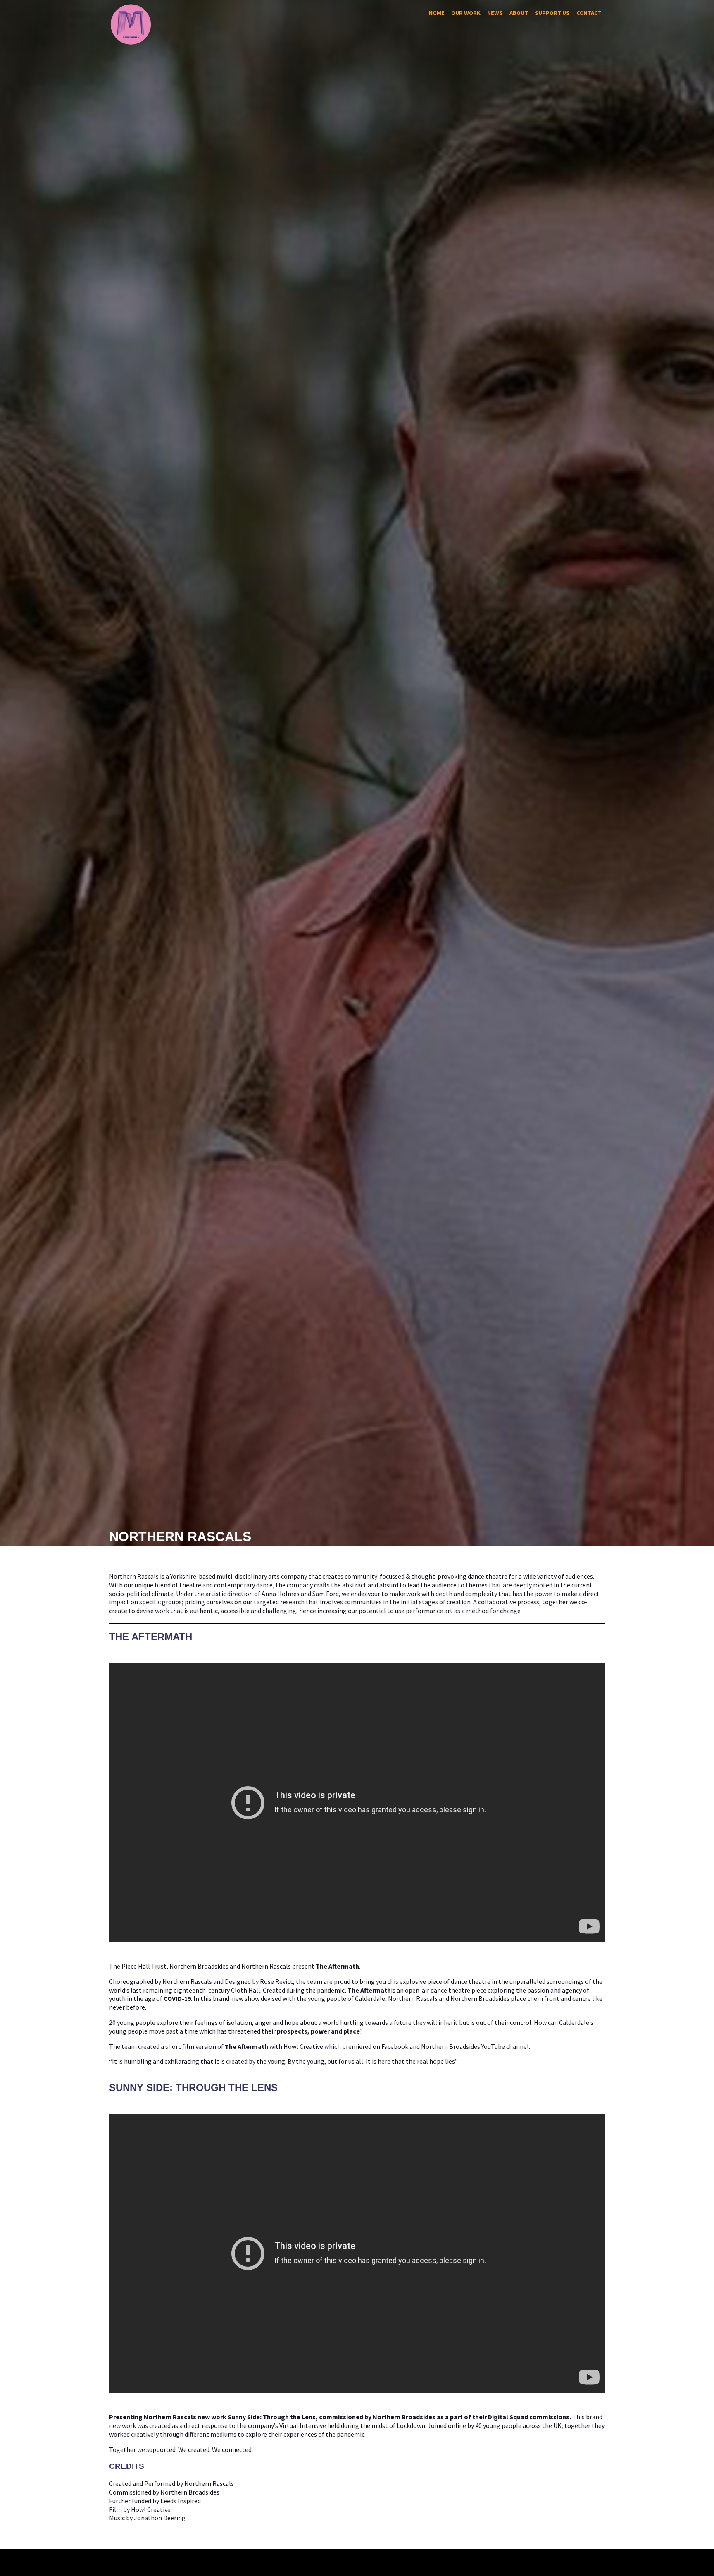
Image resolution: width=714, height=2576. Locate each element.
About (519, 13)
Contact (589, 13)
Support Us (552, 13)
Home (437, 13)
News (495, 13)
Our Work (466, 13)
